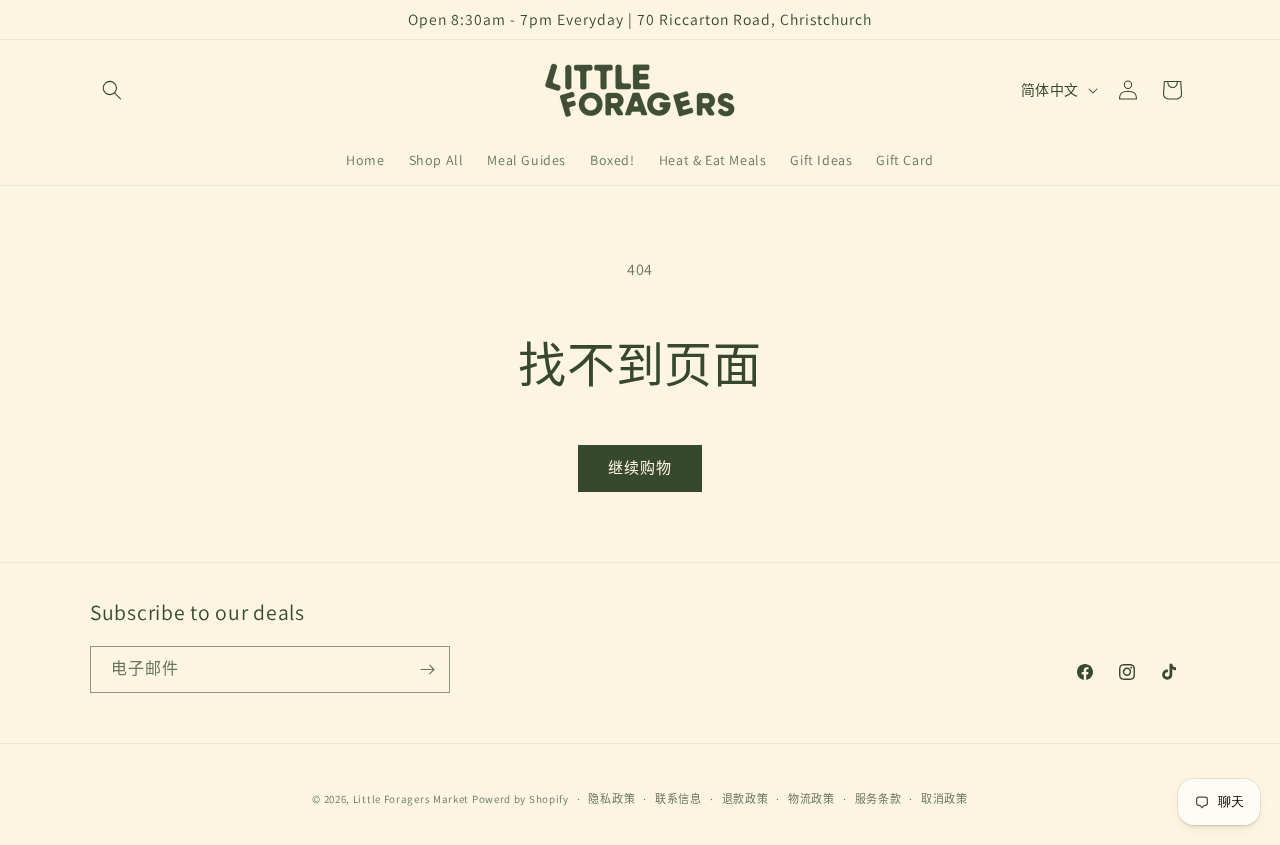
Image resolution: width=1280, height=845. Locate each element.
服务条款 (878, 799)
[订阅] (427, 669)
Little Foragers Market (411, 799)
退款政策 (745, 799)
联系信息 (678, 799)
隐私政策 (611, 799)
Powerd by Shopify (520, 799)
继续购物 (640, 467)
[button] (112, 90)
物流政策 (811, 799)
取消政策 (944, 799)
